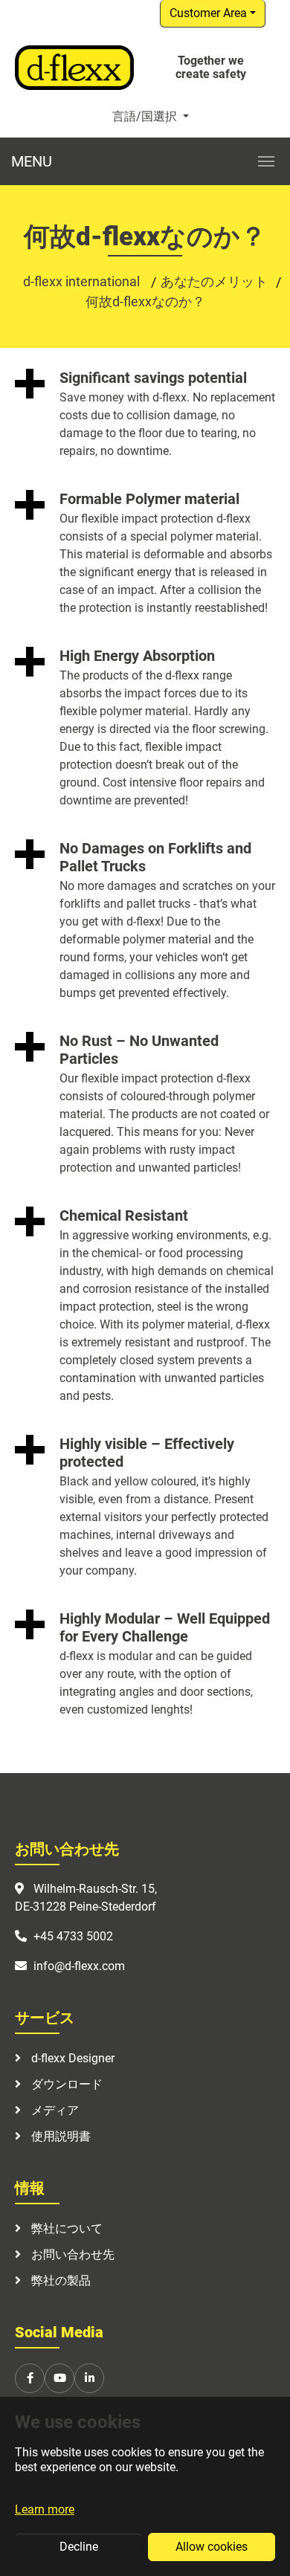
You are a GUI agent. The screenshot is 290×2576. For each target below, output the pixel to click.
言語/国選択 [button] (146, 116)
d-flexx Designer (71, 2058)
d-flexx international (83, 281)
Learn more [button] (45, 2509)
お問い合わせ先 (71, 2254)
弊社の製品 (59, 2280)
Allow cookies (212, 2547)
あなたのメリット (214, 281)
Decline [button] (79, 2547)
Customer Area (208, 13)
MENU (32, 161)
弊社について (65, 2228)
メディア (54, 2110)
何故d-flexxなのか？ (145, 301)
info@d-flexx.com (79, 1966)
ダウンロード (65, 2084)
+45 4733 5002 (73, 1936)
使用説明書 (59, 2136)
